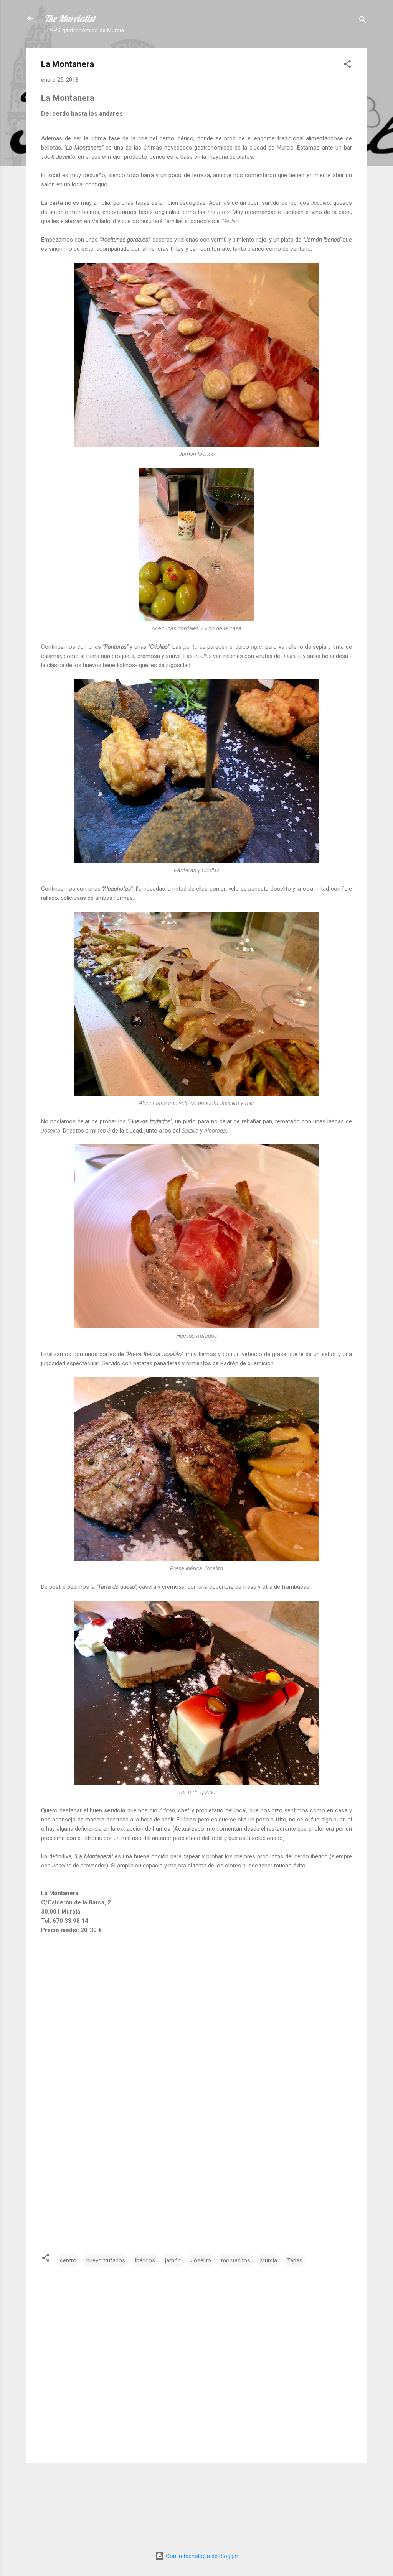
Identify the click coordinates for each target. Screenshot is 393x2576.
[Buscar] (363, 21)
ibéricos (145, 2260)
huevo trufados (106, 2260)
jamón (173, 2260)
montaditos (236, 2260)
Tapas (295, 2260)
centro (68, 2260)
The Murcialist (70, 18)
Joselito (201, 2260)
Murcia (269, 2260)
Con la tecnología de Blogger (201, 2556)
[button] (347, 65)
